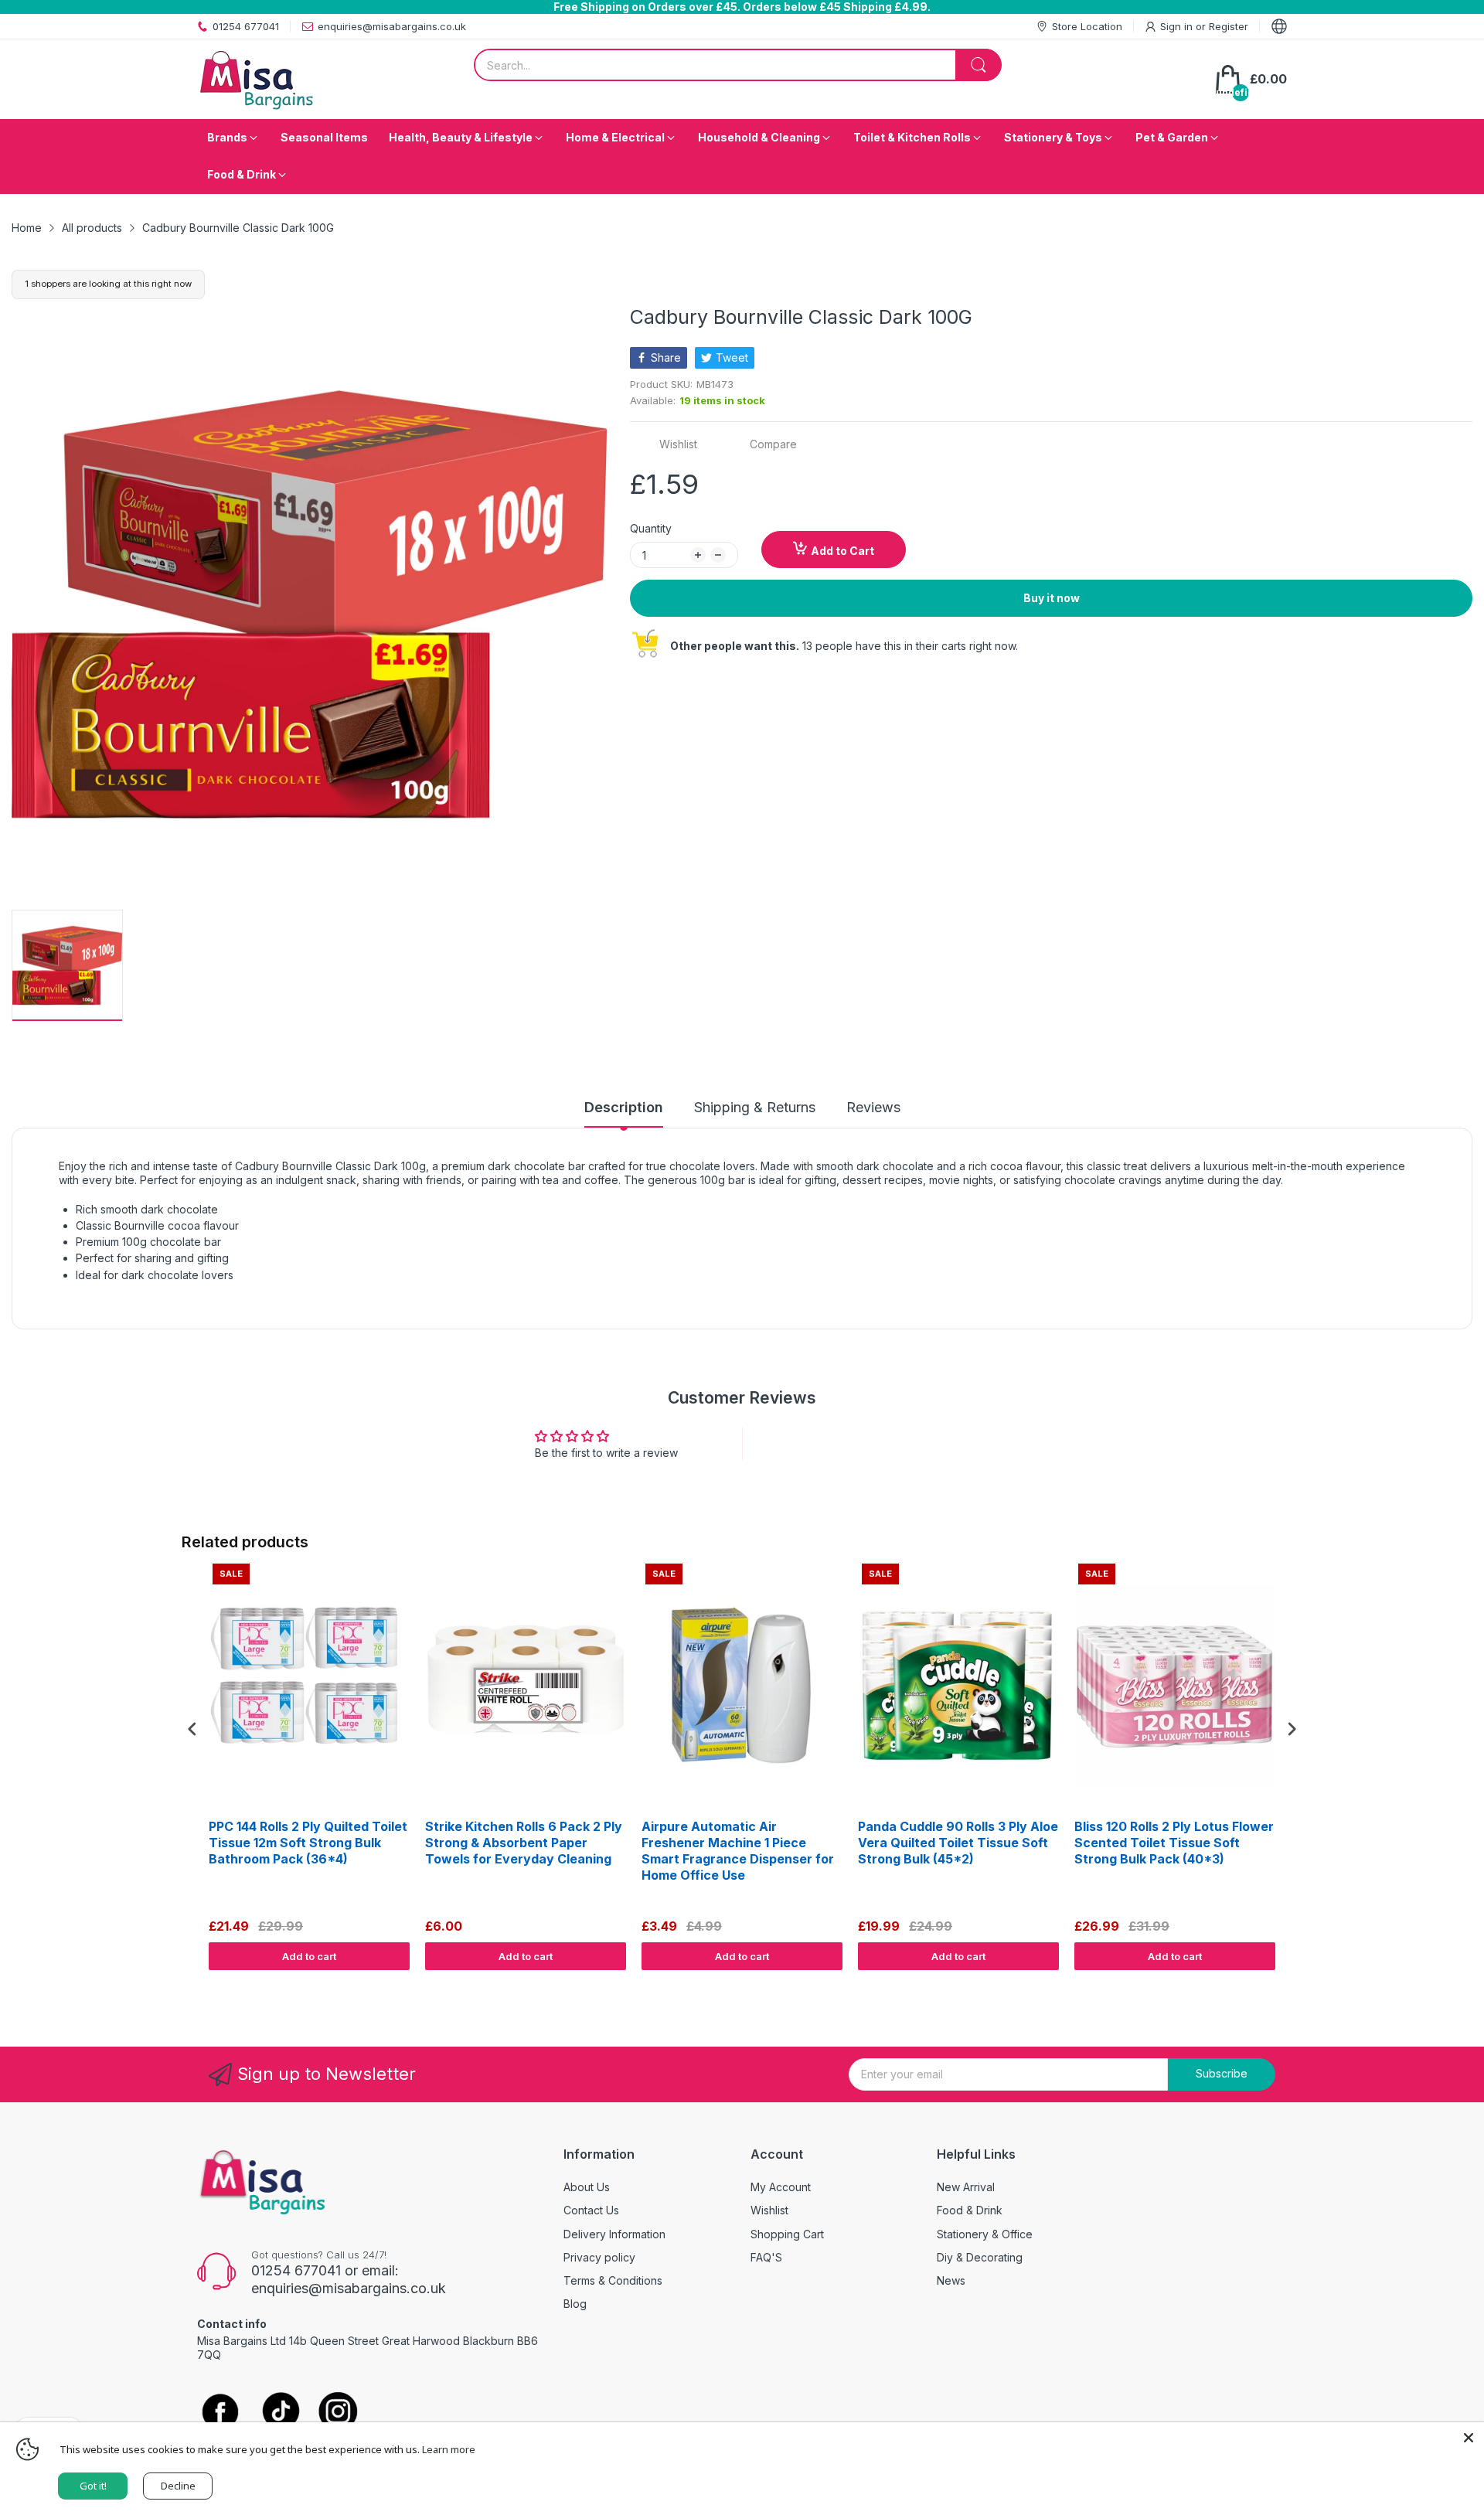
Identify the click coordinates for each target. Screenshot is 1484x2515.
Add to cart (309, 1956)
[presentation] (192, 1729)
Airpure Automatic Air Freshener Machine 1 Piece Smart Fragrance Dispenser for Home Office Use (738, 1850)
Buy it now (1052, 598)
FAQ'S (766, 2257)
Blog (575, 2304)
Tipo (1252, 1985)
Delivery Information (614, 2234)
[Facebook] (220, 2413)
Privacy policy (599, 2257)
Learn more (449, 2449)
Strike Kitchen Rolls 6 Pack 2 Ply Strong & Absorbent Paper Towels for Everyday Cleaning (524, 1843)
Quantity (651, 528)
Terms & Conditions (613, 2280)
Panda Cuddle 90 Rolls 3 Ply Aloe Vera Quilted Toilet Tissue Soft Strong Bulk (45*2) (958, 1843)
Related (1284, 1985)
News (951, 2280)
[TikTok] (280, 2413)
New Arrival (966, 2187)
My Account (781, 2187)
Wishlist (769, 2210)
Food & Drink (970, 2210)
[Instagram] (338, 2413)
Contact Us (591, 2210)
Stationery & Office (985, 2234)
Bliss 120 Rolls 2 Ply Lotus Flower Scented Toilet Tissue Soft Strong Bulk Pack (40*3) (1174, 1843)
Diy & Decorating (980, 2257)
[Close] (1469, 2438)
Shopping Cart (787, 2234)
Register (1229, 26)
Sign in (1178, 26)
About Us (587, 2187)
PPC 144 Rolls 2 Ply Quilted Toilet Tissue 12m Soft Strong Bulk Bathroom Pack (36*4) (308, 1843)
